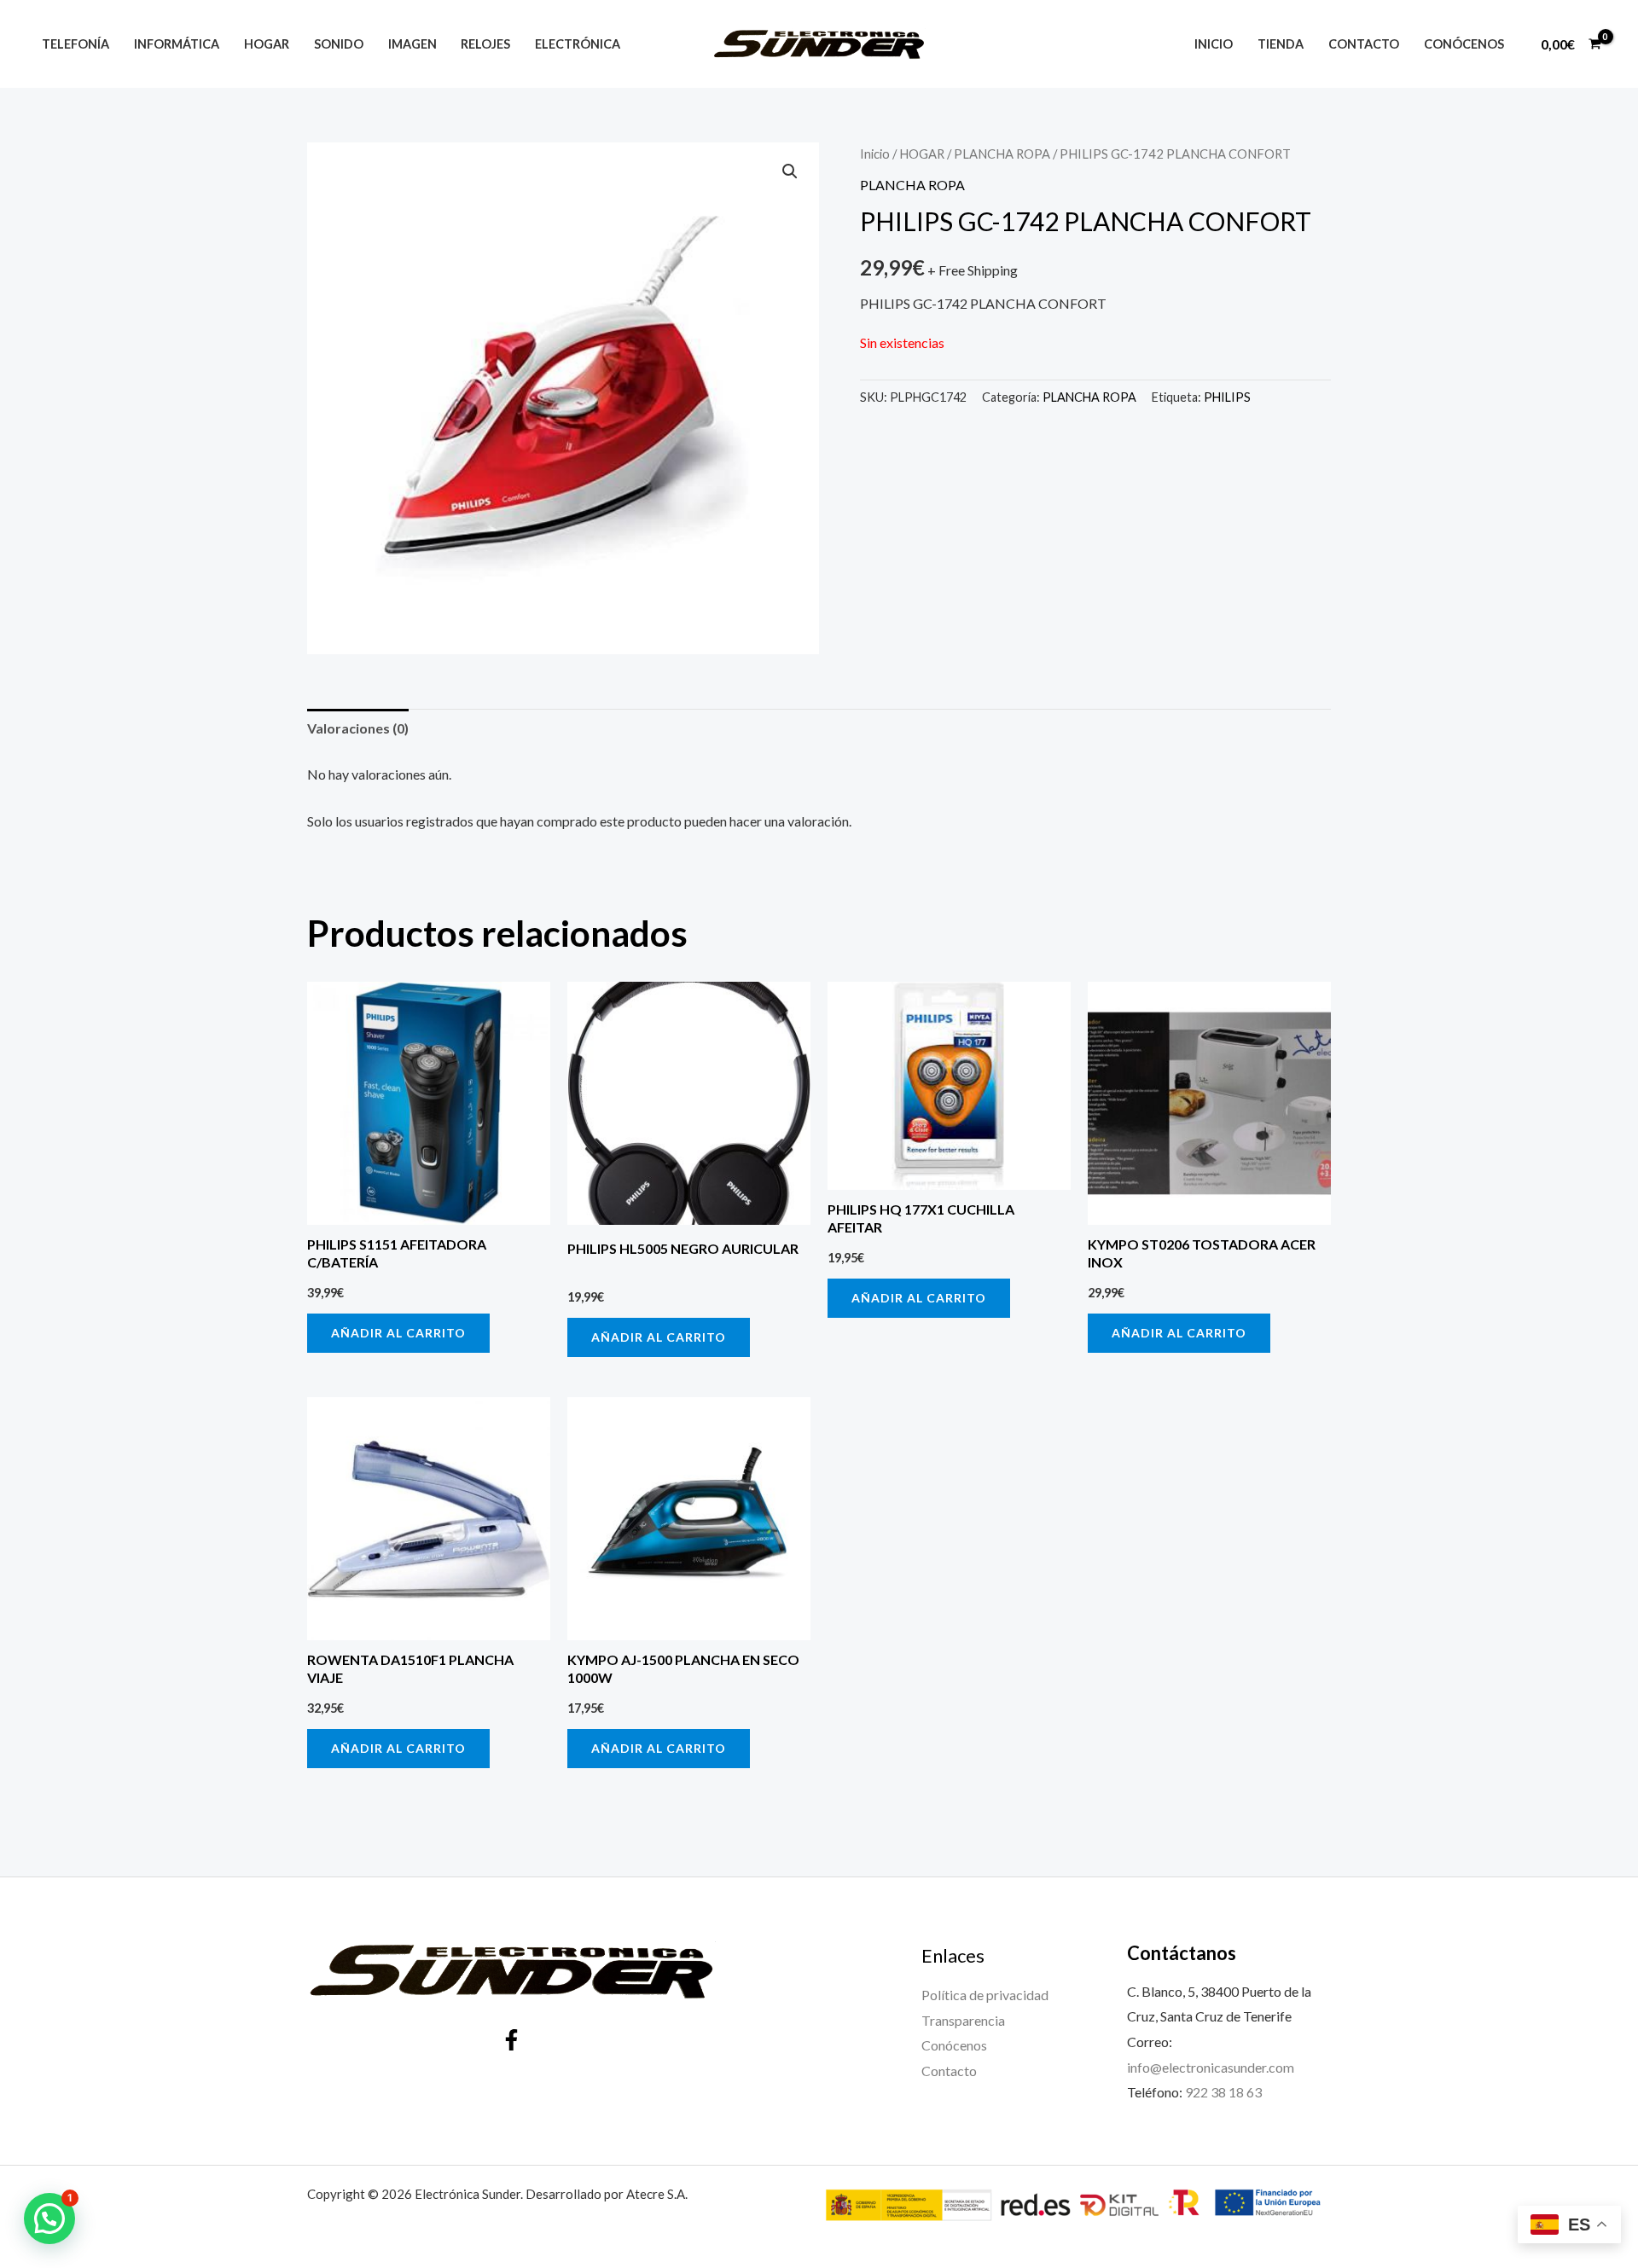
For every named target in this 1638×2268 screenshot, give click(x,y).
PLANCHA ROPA (1002, 154)
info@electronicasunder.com (1211, 2067)
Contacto (1364, 44)
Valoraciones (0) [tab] (358, 728)
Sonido (339, 44)
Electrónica (578, 44)
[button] (790, 171)
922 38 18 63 (1223, 2092)
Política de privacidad (985, 1995)
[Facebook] (511, 2040)
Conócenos (1464, 44)
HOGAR (922, 154)
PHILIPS (1227, 397)
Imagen (412, 44)
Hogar (267, 44)
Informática (177, 44)
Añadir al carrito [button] (398, 1333)
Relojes (485, 44)
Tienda (1281, 44)
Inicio (1214, 44)
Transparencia (963, 2020)
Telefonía (76, 44)
